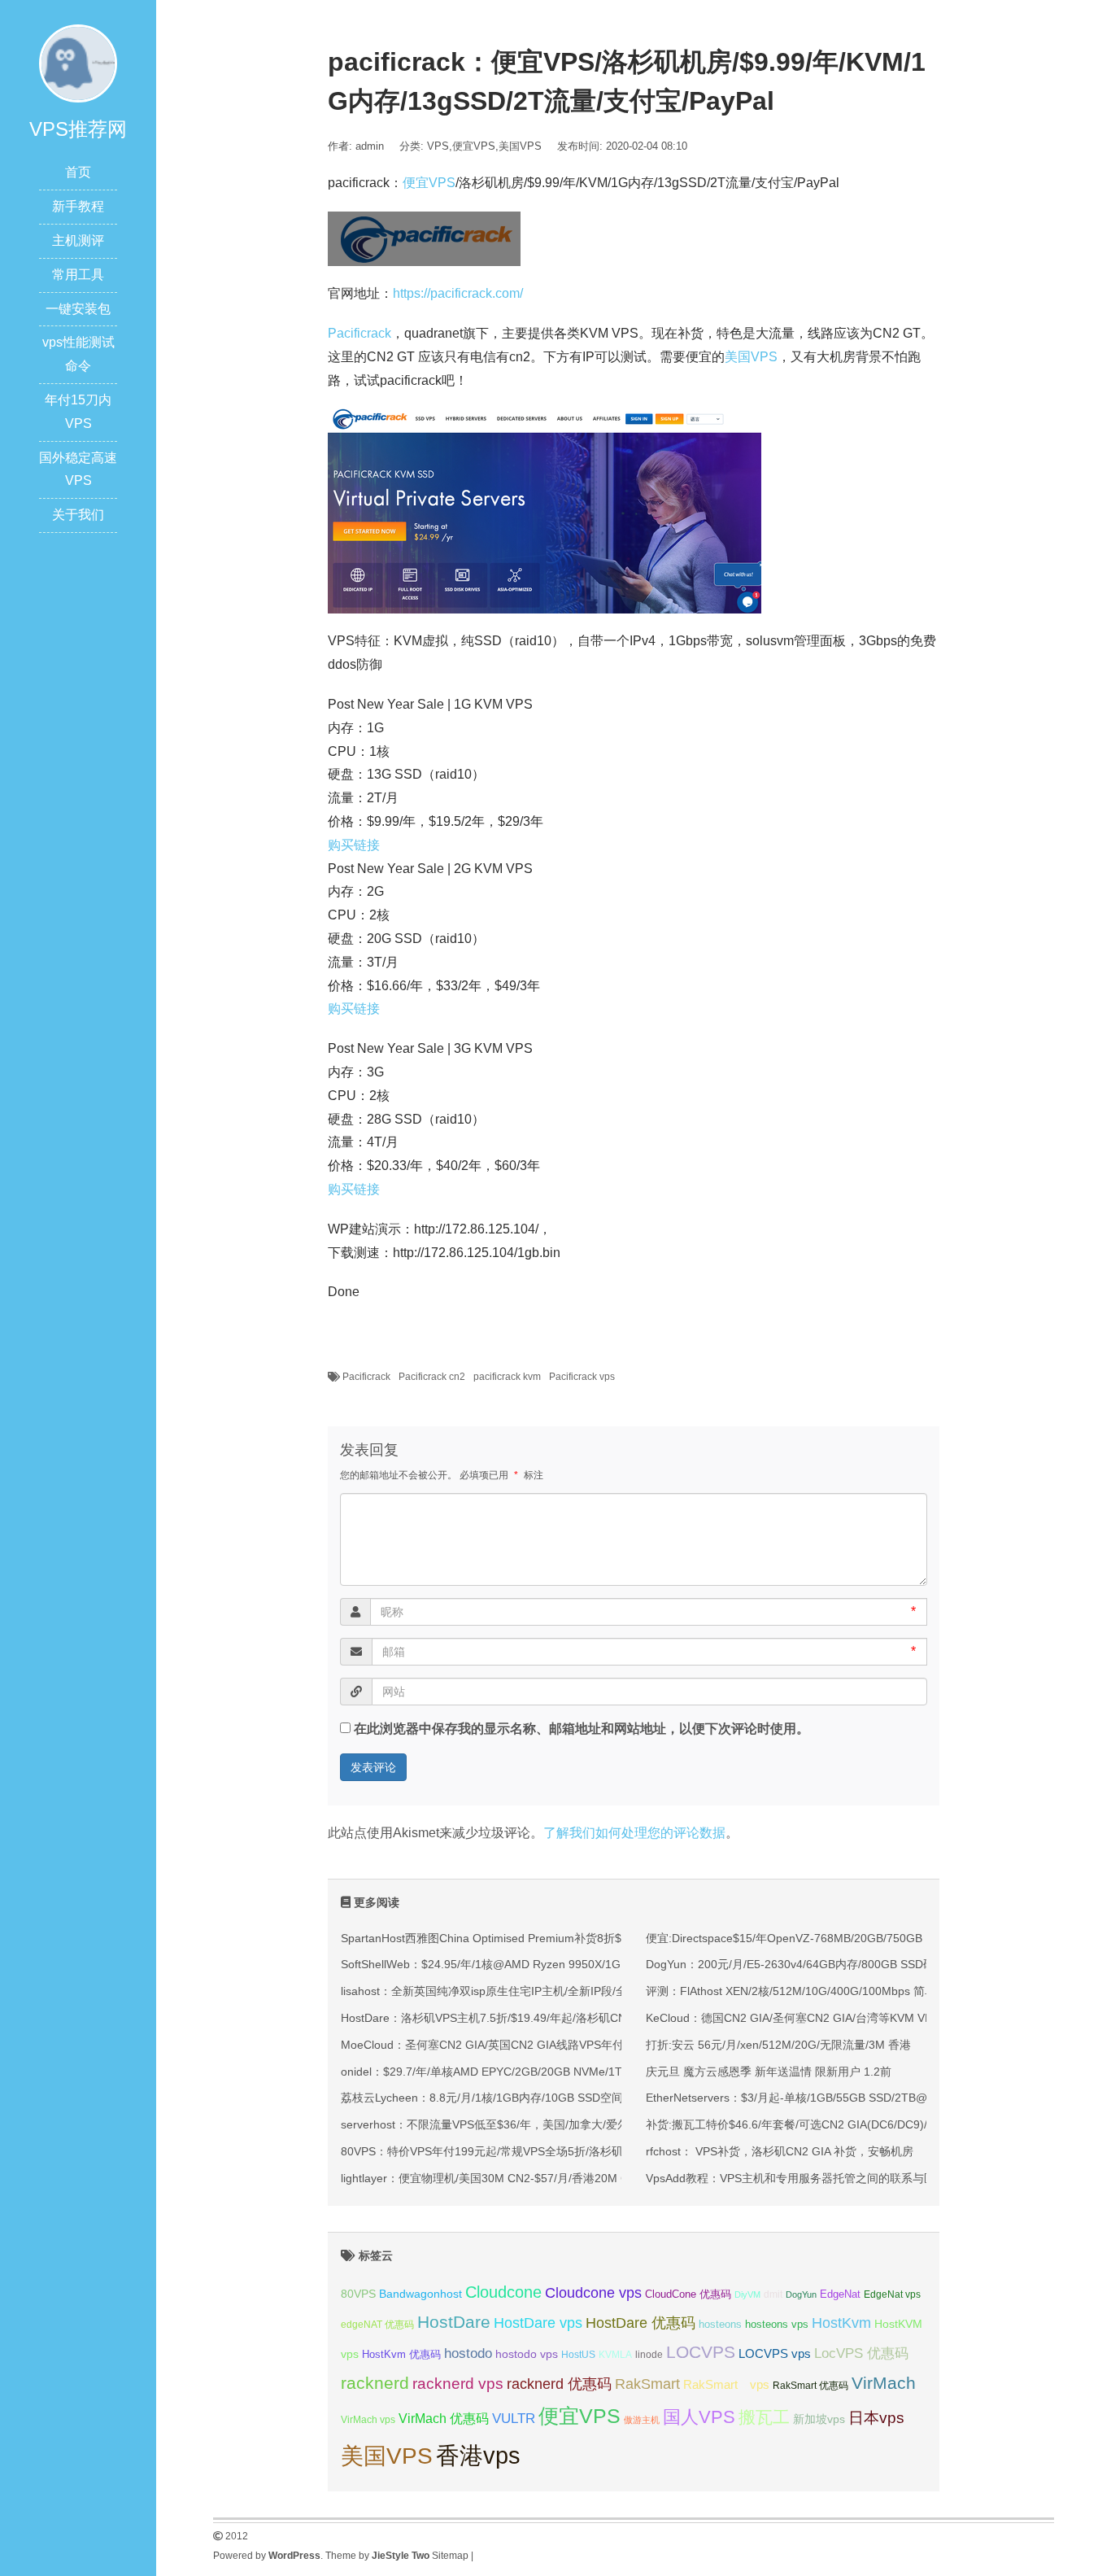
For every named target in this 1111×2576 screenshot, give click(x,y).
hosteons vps (777, 2324)
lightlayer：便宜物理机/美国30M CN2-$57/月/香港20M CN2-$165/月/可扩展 (533, 2178)
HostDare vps (538, 2323)
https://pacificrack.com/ (458, 293)
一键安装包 (78, 309)
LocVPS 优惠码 (861, 2353)
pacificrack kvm (507, 1377)
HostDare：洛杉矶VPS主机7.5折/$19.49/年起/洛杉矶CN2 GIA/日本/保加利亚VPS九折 (558, 2018)
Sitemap (450, 2556)
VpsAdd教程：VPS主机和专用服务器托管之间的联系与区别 (796, 2178)
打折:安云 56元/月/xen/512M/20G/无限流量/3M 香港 (778, 2045)
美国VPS (520, 146)
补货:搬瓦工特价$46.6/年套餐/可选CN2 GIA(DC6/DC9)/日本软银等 (815, 2124)
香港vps (478, 2455)
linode (649, 2355)
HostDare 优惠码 (640, 2323)
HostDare (454, 2322)
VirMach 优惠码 (444, 2419)
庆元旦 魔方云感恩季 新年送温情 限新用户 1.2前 (769, 2072)
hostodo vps (527, 2354)
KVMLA (615, 2355)
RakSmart (647, 2384)
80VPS (358, 2294)
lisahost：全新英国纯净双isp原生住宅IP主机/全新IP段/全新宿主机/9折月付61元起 (547, 1991)
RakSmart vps (726, 2385)
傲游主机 (642, 2420)
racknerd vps (458, 2383)
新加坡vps (819, 2419)
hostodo (468, 2353)
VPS (438, 146)
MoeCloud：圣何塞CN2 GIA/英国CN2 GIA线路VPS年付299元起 (503, 2045)
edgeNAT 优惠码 (377, 2325)
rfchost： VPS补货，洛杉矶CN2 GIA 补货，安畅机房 (780, 2151)
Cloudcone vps (593, 2293)
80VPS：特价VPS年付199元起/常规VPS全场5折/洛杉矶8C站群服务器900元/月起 (546, 2151)
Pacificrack (359, 333)
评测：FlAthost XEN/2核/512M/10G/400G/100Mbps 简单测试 (802, 1991)
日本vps (876, 2418)
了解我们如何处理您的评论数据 (634, 1833)
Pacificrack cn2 (432, 1377)
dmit (773, 2294)
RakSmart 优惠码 (810, 2386)
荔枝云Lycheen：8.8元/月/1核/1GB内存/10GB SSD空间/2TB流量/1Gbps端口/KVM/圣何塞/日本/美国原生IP (611, 2098)
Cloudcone (503, 2292)
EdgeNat (840, 2294)
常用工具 (78, 275)
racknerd (375, 2383)
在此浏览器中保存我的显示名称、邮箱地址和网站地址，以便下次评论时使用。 (582, 1729)
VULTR (514, 2419)
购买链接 (354, 845)
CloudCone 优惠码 (688, 2294)
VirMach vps (368, 2420)
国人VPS (699, 2417)
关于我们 (78, 515)
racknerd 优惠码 (559, 2384)
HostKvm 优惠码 (401, 2354)
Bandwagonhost (420, 2294)
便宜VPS (474, 146)
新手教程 (78, 206)
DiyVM (747, 2294)
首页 (78, 172)
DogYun (801, 2294)
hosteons (720, 2324)
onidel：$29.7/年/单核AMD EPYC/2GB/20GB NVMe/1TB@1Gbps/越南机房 (532, 2072)
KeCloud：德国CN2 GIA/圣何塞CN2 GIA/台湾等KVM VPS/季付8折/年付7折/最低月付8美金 (876, 2018)
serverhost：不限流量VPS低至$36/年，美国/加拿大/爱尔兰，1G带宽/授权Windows (551, 2124)
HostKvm (841, 2323)
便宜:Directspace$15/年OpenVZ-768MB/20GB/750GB (784, 1938)
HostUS (578, 2355)
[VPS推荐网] (78, 62)
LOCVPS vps (775, 2354)
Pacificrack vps (582, 1377)
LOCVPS (701, 2352)
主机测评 (78, 240)
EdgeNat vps (892, 2294)
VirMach (884, 2383)
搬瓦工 (764, 2417)
